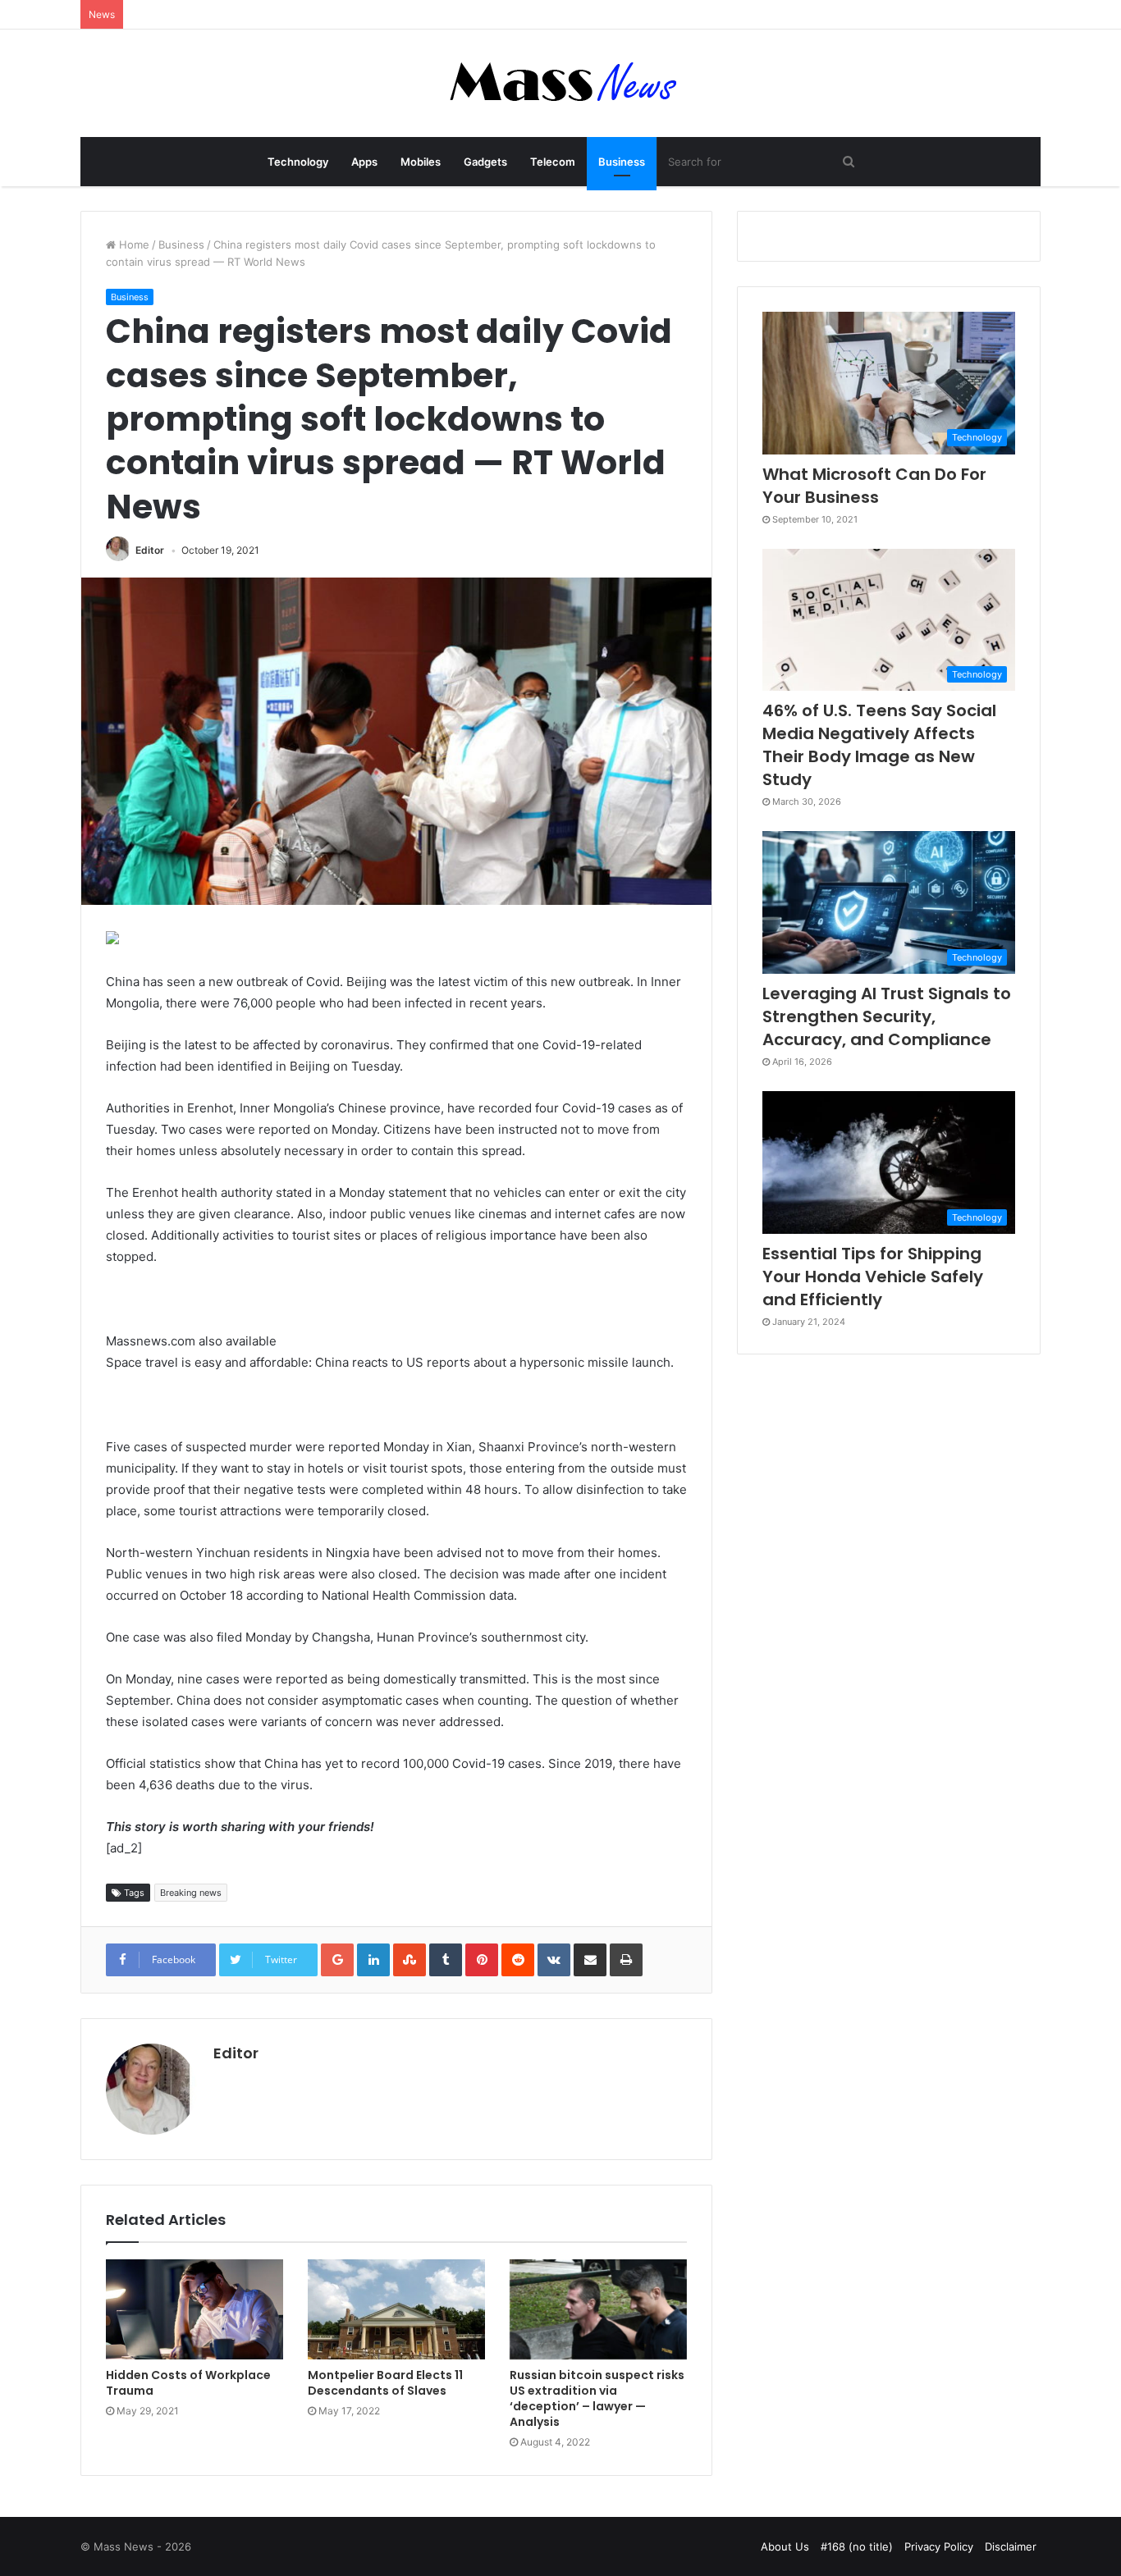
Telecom (553, 162)
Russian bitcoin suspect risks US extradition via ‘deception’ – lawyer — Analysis (597, 2398)
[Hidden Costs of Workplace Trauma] (194, 2309)
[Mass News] (561, 83)
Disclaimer (1011, 2546)
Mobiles (421, 162)
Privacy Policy (939, 2546)
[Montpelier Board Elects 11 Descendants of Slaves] (396, 2309)
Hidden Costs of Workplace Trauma (188, 2383)
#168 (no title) (857, 2546)
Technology (298, 162)
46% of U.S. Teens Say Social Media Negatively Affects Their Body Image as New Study (879, 745)
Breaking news (191, 1893)
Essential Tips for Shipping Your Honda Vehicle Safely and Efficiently (873, 1277)
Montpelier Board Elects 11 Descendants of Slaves (385, 2383)
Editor (150, 550)
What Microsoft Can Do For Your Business (874, 486)
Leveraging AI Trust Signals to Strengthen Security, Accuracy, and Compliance (887, 1016)
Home (133, 244)
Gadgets (485, 162)
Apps (364, 162)
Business (622, 162)
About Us (785, 2546)
